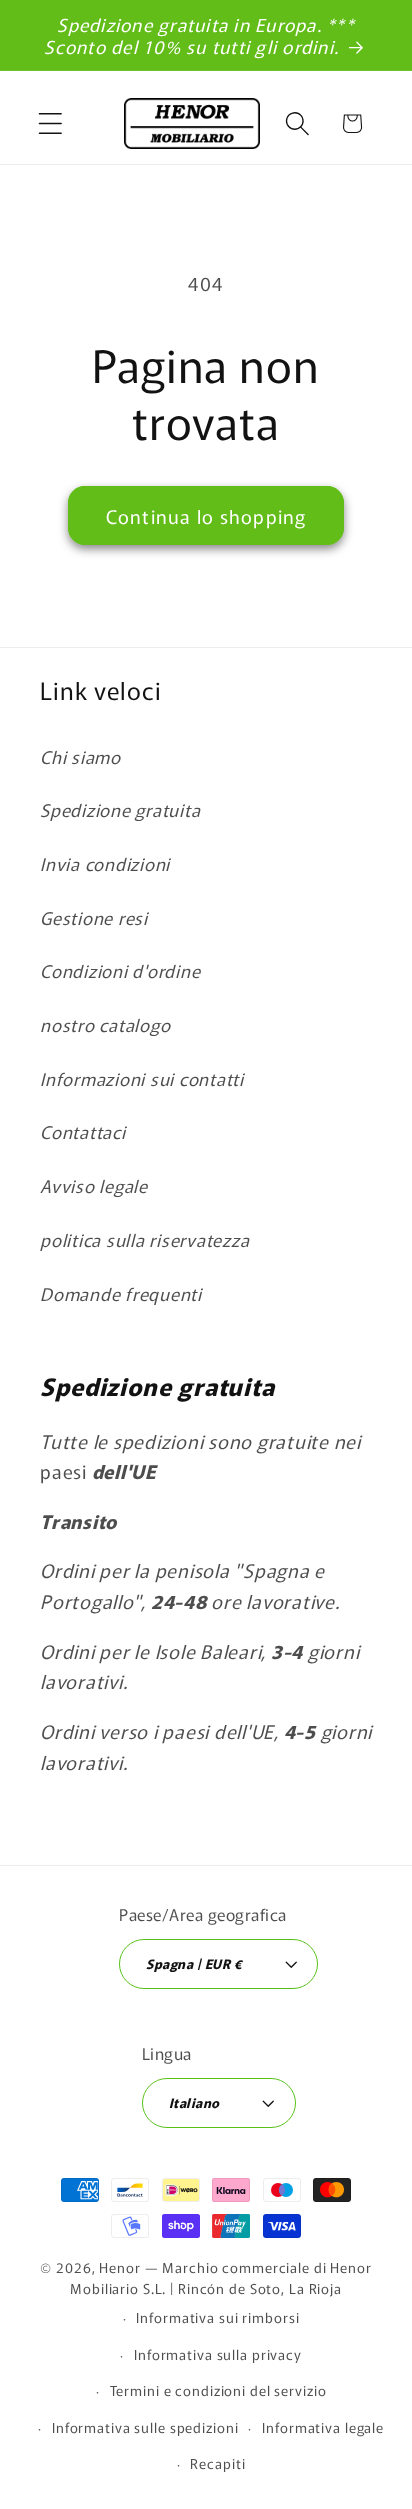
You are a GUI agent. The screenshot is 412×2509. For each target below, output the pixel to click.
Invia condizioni (105, 863)
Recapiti (217, 2463)
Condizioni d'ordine (120, 970)
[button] (50, 123)
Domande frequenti (121, 1293)
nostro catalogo (105, 1024)
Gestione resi (94, 917)
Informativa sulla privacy (218, 2354)
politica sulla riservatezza (144, 1239)
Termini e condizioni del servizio (218, 2390)
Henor (119, 2267)
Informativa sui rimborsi (217, 2317)
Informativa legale (323, 2427)
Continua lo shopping (206, 515)
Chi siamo (80, 756)
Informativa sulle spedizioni (145, 2427)
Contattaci (83, 1131)
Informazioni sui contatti (142, 1078)
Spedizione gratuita (120, 809)
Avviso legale (94, 1185)
